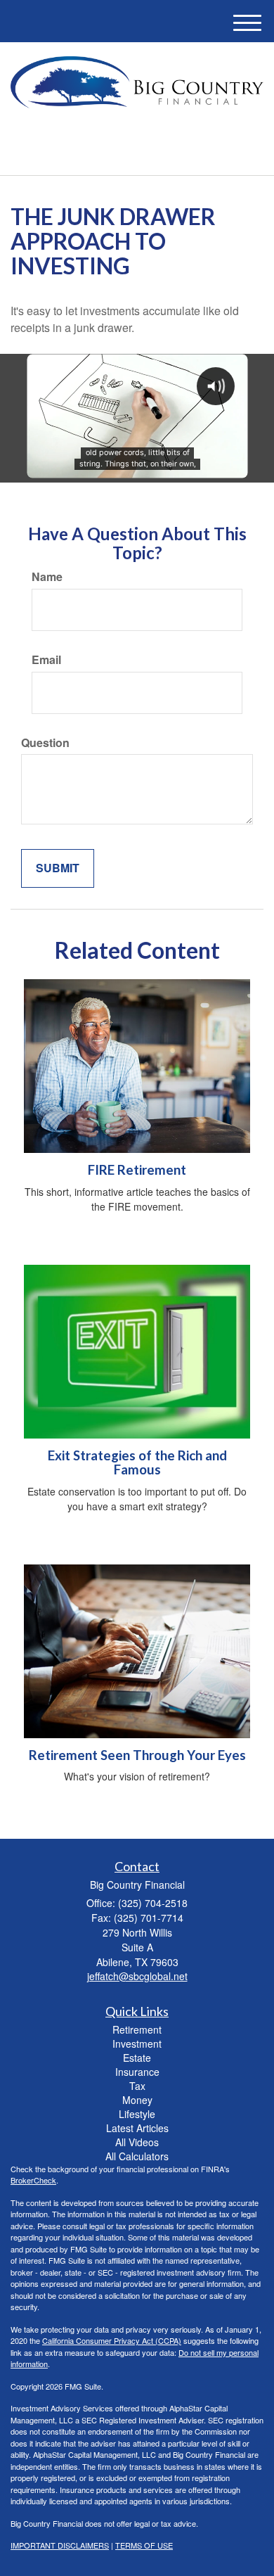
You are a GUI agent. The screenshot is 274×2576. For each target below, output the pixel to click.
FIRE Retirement (137, 1170)
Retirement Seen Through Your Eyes (137, 1755)
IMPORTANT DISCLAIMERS (60, 2545)
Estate (137, 2058)
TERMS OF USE (144, 2545)
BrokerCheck (33, 2180)
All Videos (137, 2142)
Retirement (137, 2029)
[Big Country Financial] (137, 82)
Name (47, 577)
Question (45, 743)
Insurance (137, 2072)
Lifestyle (137, 2114)
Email (46, 660)
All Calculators (137, 2156)
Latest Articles (137, 2128)
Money (137, 2100)
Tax (137, 2086)
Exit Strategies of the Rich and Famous (137, 1463)
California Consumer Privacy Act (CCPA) (112, 2340)
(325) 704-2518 (145, 152)
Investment (137, 2043)
